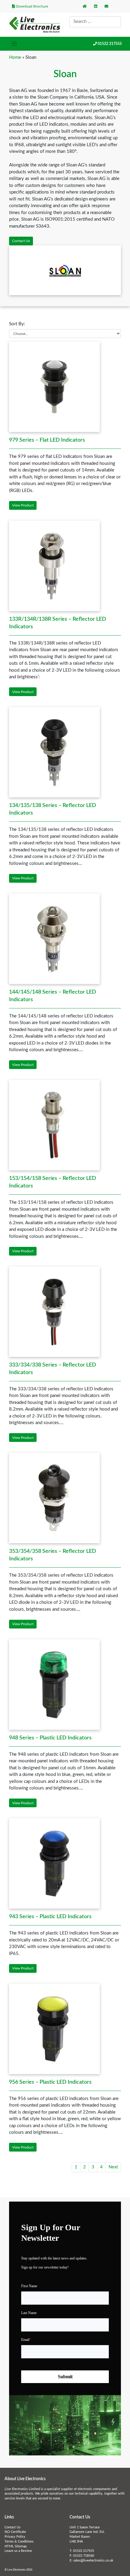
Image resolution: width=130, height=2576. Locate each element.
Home (15, 57)
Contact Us (21, 241)
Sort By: (17, 324)
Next (113, 2167)
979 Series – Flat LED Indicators (47, 440)
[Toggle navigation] (14, 44)
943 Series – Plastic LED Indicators (50, 1917)
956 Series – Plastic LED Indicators (50, 2082)
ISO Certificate (15, 2532)
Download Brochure (31, 6)
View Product (23, 505)
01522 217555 (110, 44)
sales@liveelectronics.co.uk (93, 2561)
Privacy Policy (15, 2537)
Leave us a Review (18, 2551)
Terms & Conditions (19, 2542)
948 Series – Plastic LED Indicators (50, 1738)
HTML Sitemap (16, 2546)
